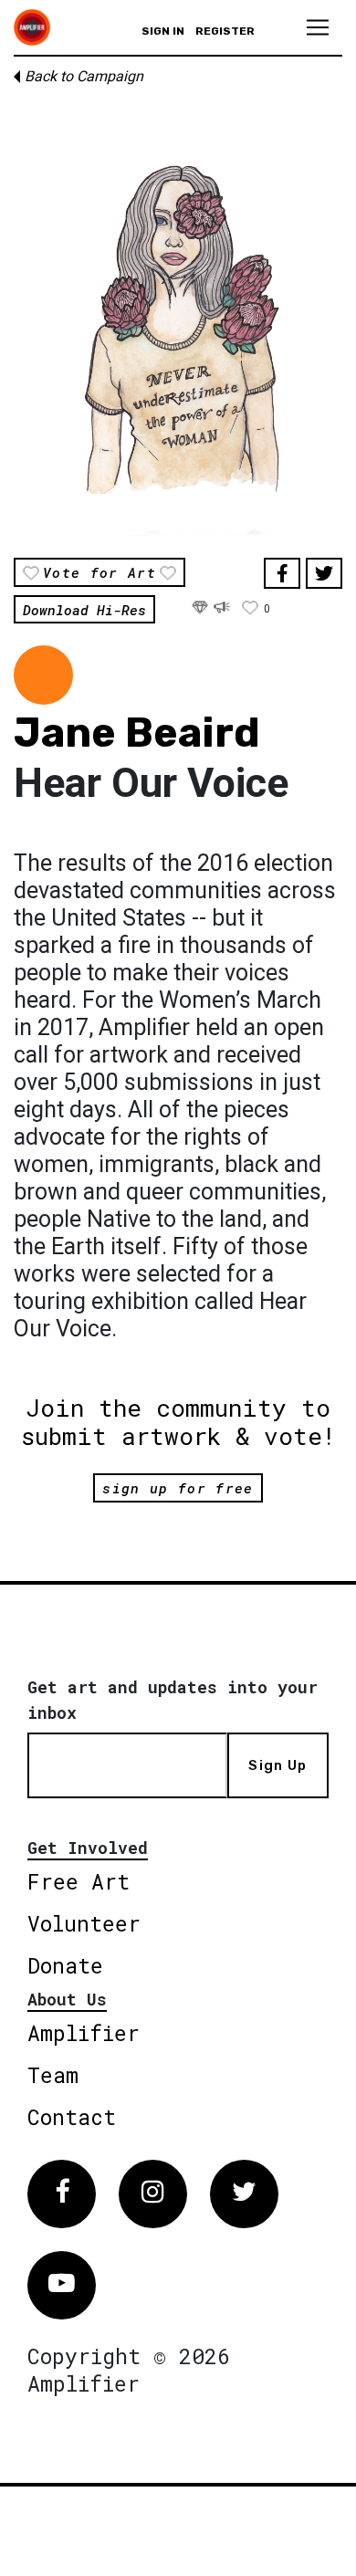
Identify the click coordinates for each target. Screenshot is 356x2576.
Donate (65, 1965)
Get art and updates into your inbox (173, 1700)
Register (225, 31)
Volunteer (84, 1923)
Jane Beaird (137, 733)
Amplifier (84, 2033)
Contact (72, 2117)
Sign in (163, 31)
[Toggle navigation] (318, 27)
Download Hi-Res (84, 609)
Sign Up (277, 1765)
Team (53, 2075)
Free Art (79, 1881)
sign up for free (178, 1488)
